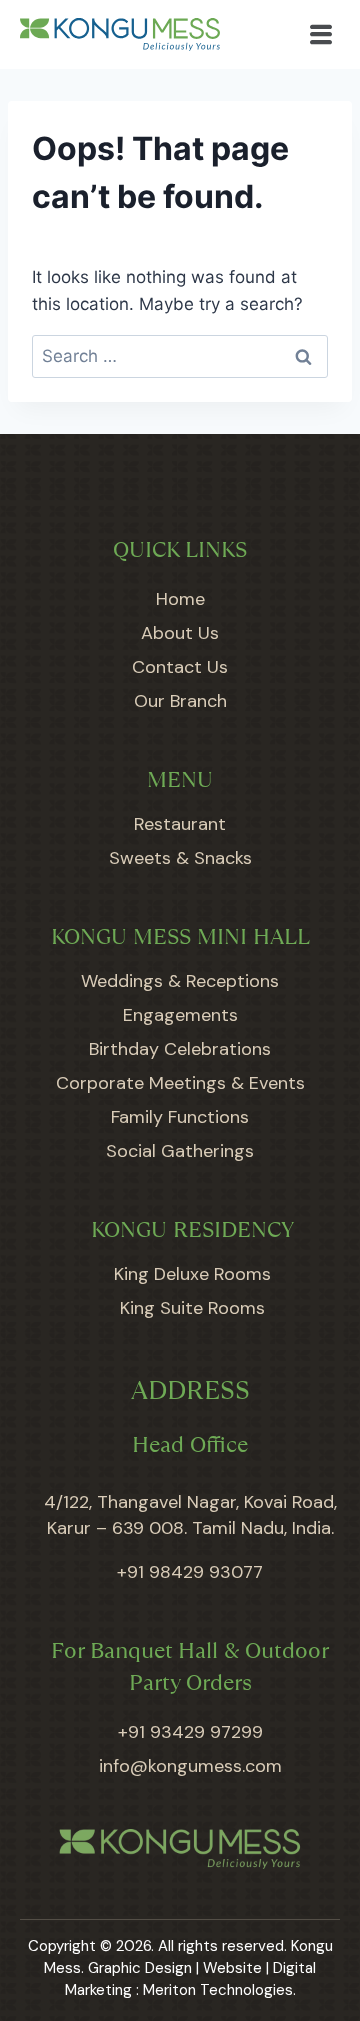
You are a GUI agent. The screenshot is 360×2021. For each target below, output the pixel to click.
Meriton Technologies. (219, 1990)
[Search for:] (180, 356)
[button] (321, 34)
